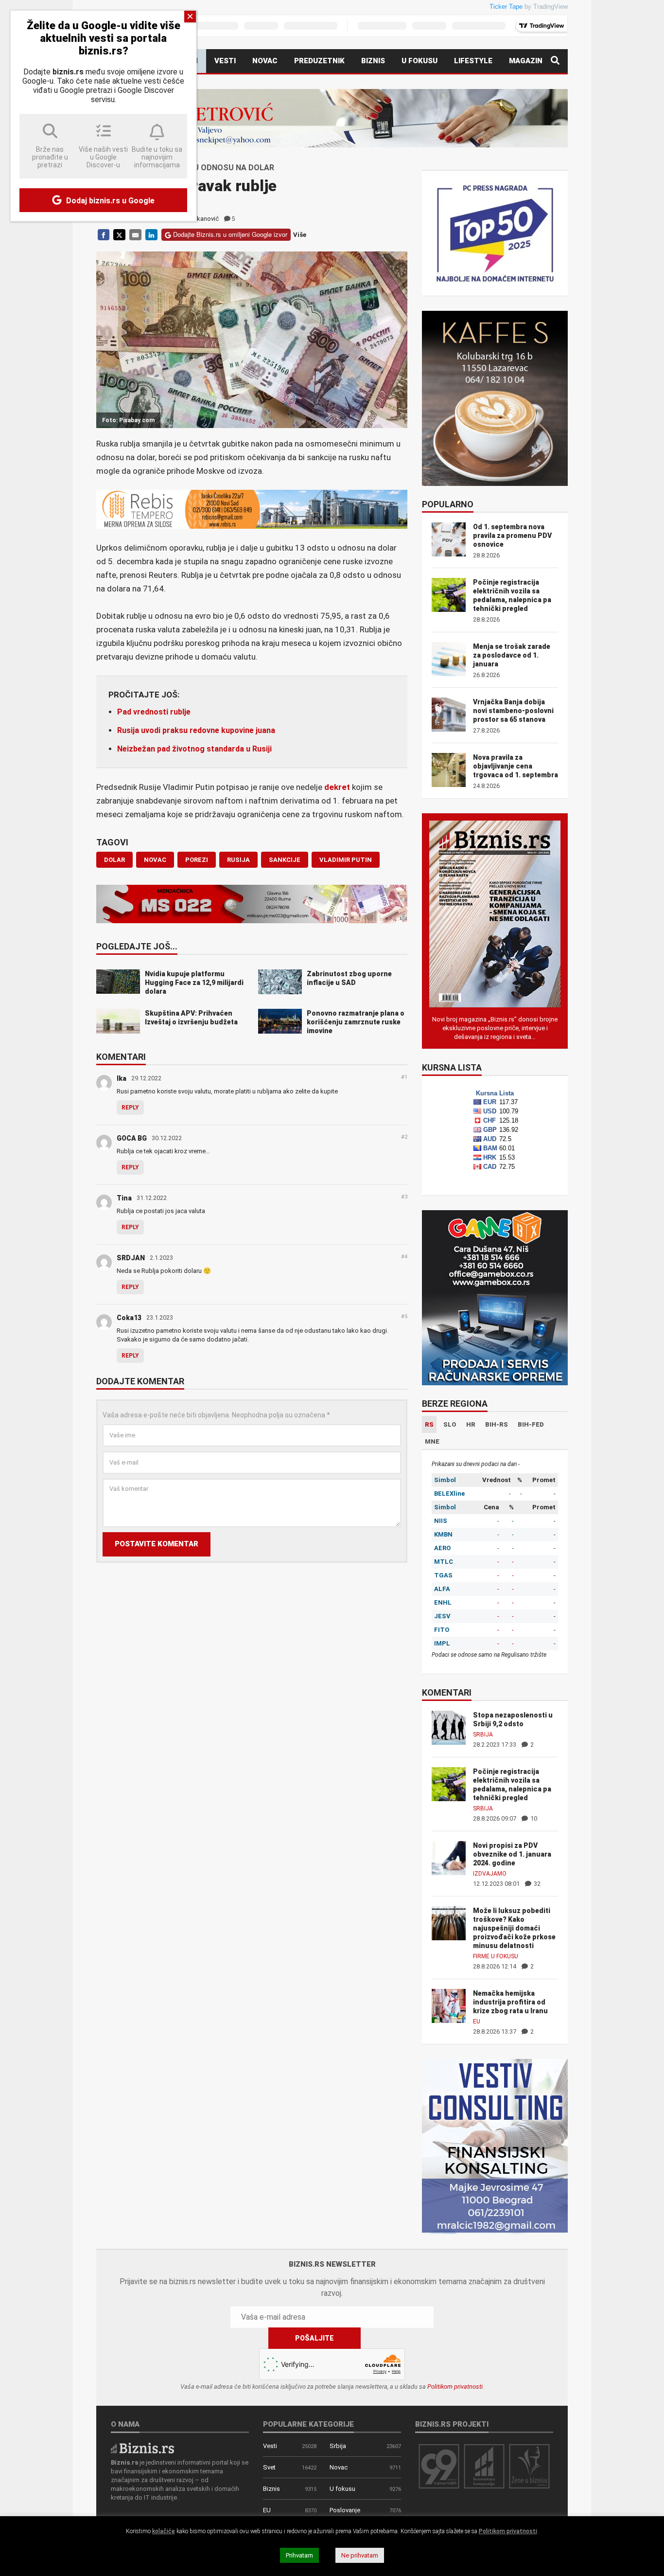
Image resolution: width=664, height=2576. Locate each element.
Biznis (373, 61)
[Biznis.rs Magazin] (495, 913)
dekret (337, 787)
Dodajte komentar (140, 1382)
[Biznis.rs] (142, 2447)
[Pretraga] (555, 61)
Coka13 (129, 1318)
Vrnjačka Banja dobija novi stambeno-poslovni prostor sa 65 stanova (513, 711)
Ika (122, 1078)
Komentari (121, 1057)
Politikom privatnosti (455, 2387)
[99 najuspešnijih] (439, 2466)
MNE (432, 1441)
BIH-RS (497, 1424)
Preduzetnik (319, 61)
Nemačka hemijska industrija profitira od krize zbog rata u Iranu (510, 2002)
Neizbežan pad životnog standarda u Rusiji (194, 749)
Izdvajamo (490, 1874)
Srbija (483, 1735)
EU (477, 2021)
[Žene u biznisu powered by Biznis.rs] (529, 2466)
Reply (130, 1108)
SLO (450, 1424)
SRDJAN (131, 1258)
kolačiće (164, 2531)
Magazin (526, 61)
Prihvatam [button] (299, 2555)
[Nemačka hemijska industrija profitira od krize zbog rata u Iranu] (449, 2005)
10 (533, 1818)
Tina (124, 1198)
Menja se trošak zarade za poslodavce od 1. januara (512, 655)
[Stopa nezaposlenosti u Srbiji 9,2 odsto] (449, 1727)
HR (471, 1424)
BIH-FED (531, 1424)
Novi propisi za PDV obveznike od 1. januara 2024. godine (512, 1854)
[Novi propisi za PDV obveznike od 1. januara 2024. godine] (449, 1857)
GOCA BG (132, 1138)
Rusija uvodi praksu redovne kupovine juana (196, 730)
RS (429, 1424)
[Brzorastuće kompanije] (484, 2466)
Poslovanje (345, 2510)
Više (300, 235)
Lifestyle (473, 61)
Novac (265, 61)
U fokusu (419, 61)
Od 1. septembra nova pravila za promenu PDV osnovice (512, 536)
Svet (269, 2467)
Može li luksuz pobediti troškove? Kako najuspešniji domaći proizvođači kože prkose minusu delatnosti (514, 1928)
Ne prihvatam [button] (360, 2555)
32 (536, 1884)
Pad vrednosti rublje (154, 712)
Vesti (225, 61)
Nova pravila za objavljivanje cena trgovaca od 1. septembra (515, 766)
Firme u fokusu (496, 1956)
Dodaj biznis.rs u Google (109, 201)
